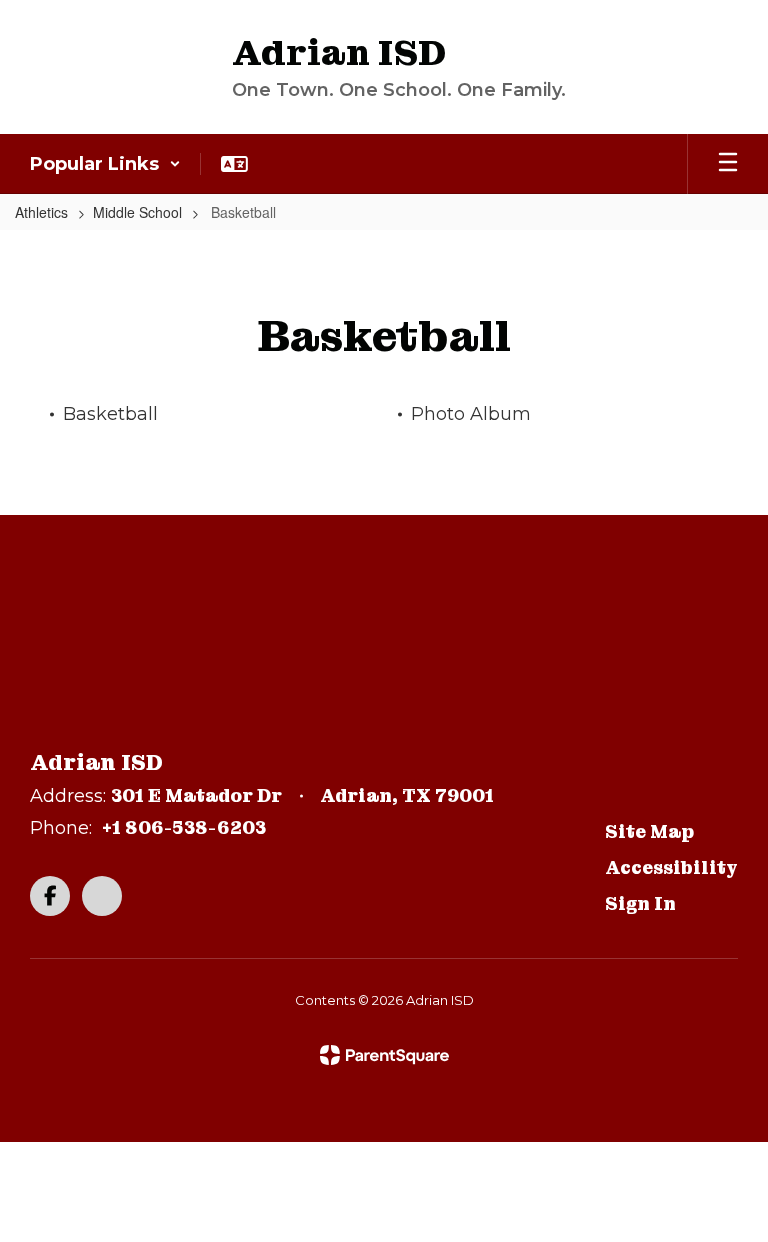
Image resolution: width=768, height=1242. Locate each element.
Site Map (649, 831)
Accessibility (671, 867)
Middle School (137, 212)
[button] (105, 164)
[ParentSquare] (384, 1055)
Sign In (640, 903)
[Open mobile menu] (728, 164)
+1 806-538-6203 (184, 827)
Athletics (41, 212)
